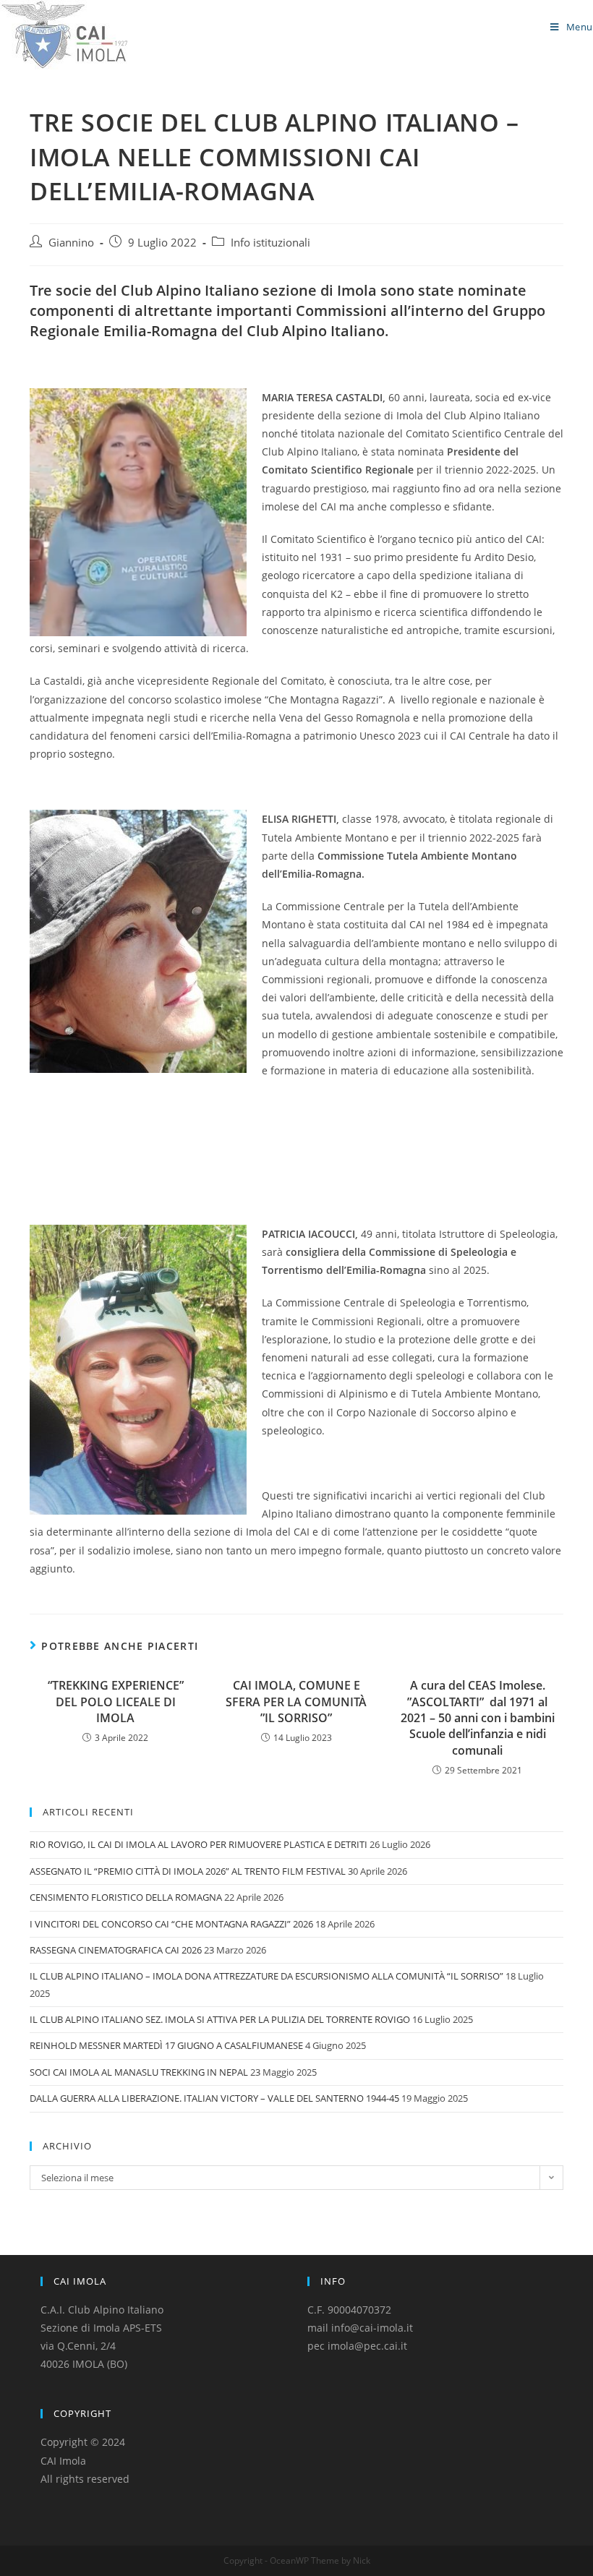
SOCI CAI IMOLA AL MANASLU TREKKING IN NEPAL (139, 2072)
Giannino (71, 243)
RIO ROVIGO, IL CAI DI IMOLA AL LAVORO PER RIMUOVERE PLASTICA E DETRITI (199, 1844)
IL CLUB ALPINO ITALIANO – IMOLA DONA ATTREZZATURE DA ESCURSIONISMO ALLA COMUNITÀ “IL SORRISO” (266, 1976)
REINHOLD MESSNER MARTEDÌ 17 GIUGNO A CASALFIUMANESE (166, 2045)
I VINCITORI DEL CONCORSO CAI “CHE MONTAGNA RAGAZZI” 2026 (171, 1924)
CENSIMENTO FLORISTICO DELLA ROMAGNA (126, 1897)
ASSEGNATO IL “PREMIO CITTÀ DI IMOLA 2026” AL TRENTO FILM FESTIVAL (188, 1871)
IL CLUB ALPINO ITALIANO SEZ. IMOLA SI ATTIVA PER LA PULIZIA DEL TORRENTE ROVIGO (220, 2019)
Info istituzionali (270, 243)
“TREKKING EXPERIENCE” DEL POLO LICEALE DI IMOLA (116, 1702)
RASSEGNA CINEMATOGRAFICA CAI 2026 (116, 1950)
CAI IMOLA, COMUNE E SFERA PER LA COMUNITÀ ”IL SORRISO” (296, 1702)
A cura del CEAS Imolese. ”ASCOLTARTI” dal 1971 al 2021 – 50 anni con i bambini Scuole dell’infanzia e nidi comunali (478, 1718)
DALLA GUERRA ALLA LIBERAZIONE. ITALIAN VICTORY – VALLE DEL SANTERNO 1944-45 (214, 2098)
